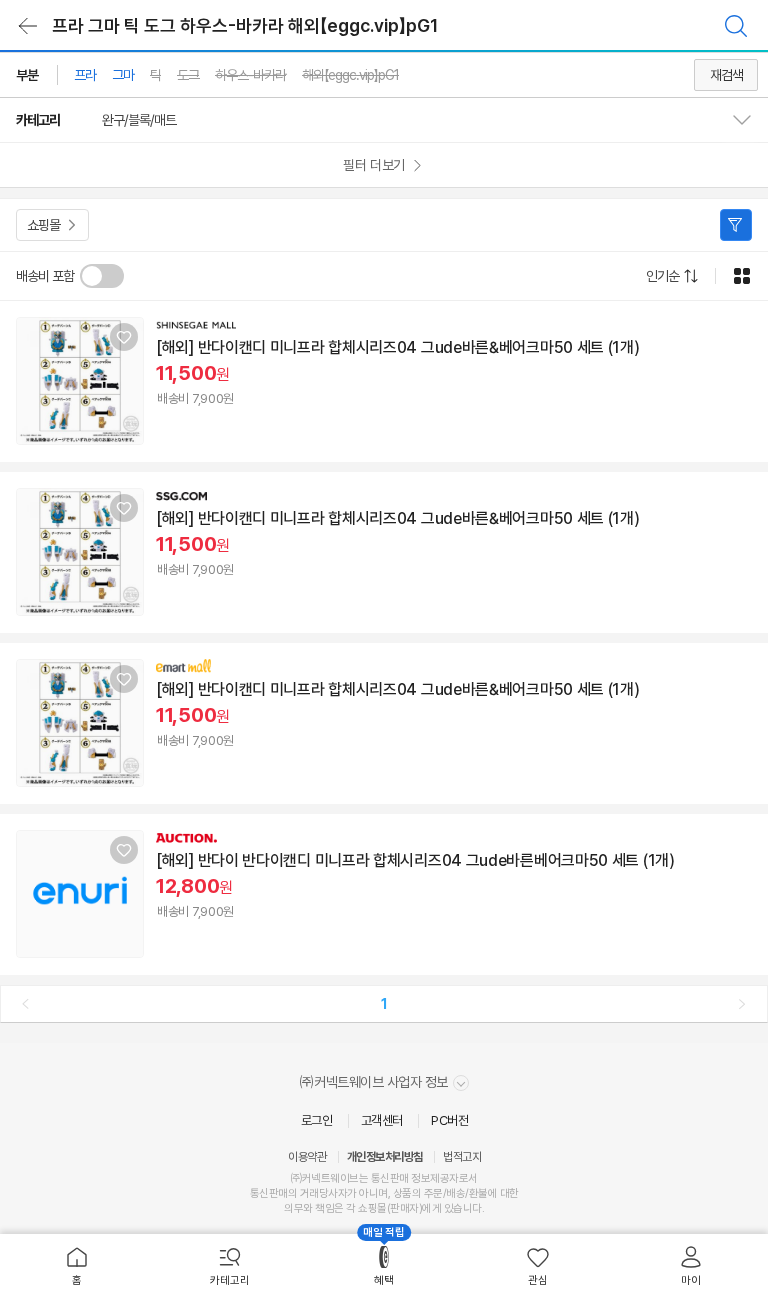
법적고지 (462, 1157)
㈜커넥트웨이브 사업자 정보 (375, 1082)
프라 (85, 75)
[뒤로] (28, 26)
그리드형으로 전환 (742, 276)
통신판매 (269, 1193)
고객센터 (382, 1120)
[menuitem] (77, 1267)
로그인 (317, 1120)
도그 (188, 75)
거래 (309, 1193)
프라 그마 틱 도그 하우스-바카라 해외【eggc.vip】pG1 (245, 25)
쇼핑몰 (43, 225)
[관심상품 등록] (124, 337)
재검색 (726, 75)
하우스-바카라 (250, 75)
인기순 (662, 276)
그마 (123, 75)
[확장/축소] (750, 120)
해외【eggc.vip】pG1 (350, 75)
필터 (736, 225)
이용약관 (307, 1157)
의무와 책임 (309, 1208)
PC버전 (449, 1120)
